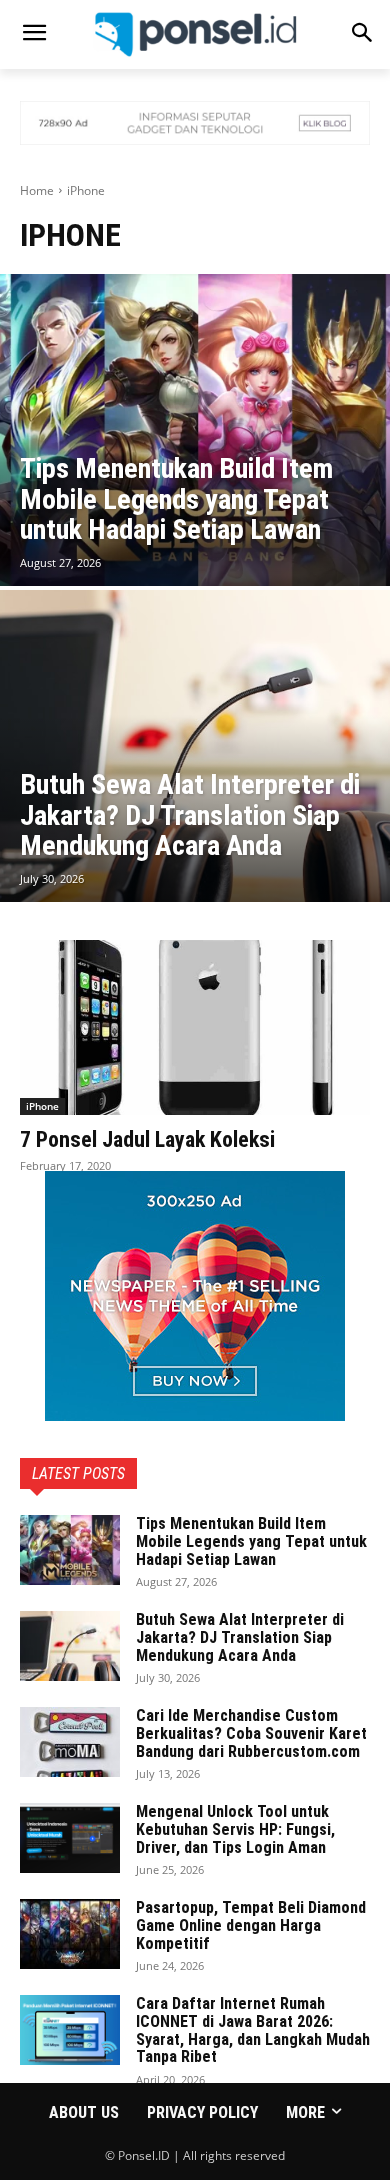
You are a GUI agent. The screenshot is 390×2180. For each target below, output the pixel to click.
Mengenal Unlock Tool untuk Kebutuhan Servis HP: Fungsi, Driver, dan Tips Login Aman (235, 1829)
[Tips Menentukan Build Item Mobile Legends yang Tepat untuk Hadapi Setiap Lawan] (195, 430)
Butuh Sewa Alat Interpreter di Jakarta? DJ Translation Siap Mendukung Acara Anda (240, 1637)
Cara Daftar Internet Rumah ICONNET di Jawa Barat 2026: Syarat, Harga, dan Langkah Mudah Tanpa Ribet (253, 2030)
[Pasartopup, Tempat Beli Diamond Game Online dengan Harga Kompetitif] (70, 1934)
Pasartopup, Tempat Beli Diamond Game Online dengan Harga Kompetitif (251, 1925)
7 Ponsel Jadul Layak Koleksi (147, 1139)
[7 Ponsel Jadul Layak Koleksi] (195, 1027)
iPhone (42, 1106)
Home (37, 190)
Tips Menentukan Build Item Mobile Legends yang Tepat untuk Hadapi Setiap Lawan (251, 1541)
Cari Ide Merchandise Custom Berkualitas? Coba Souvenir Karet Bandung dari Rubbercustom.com (251, 1733)
